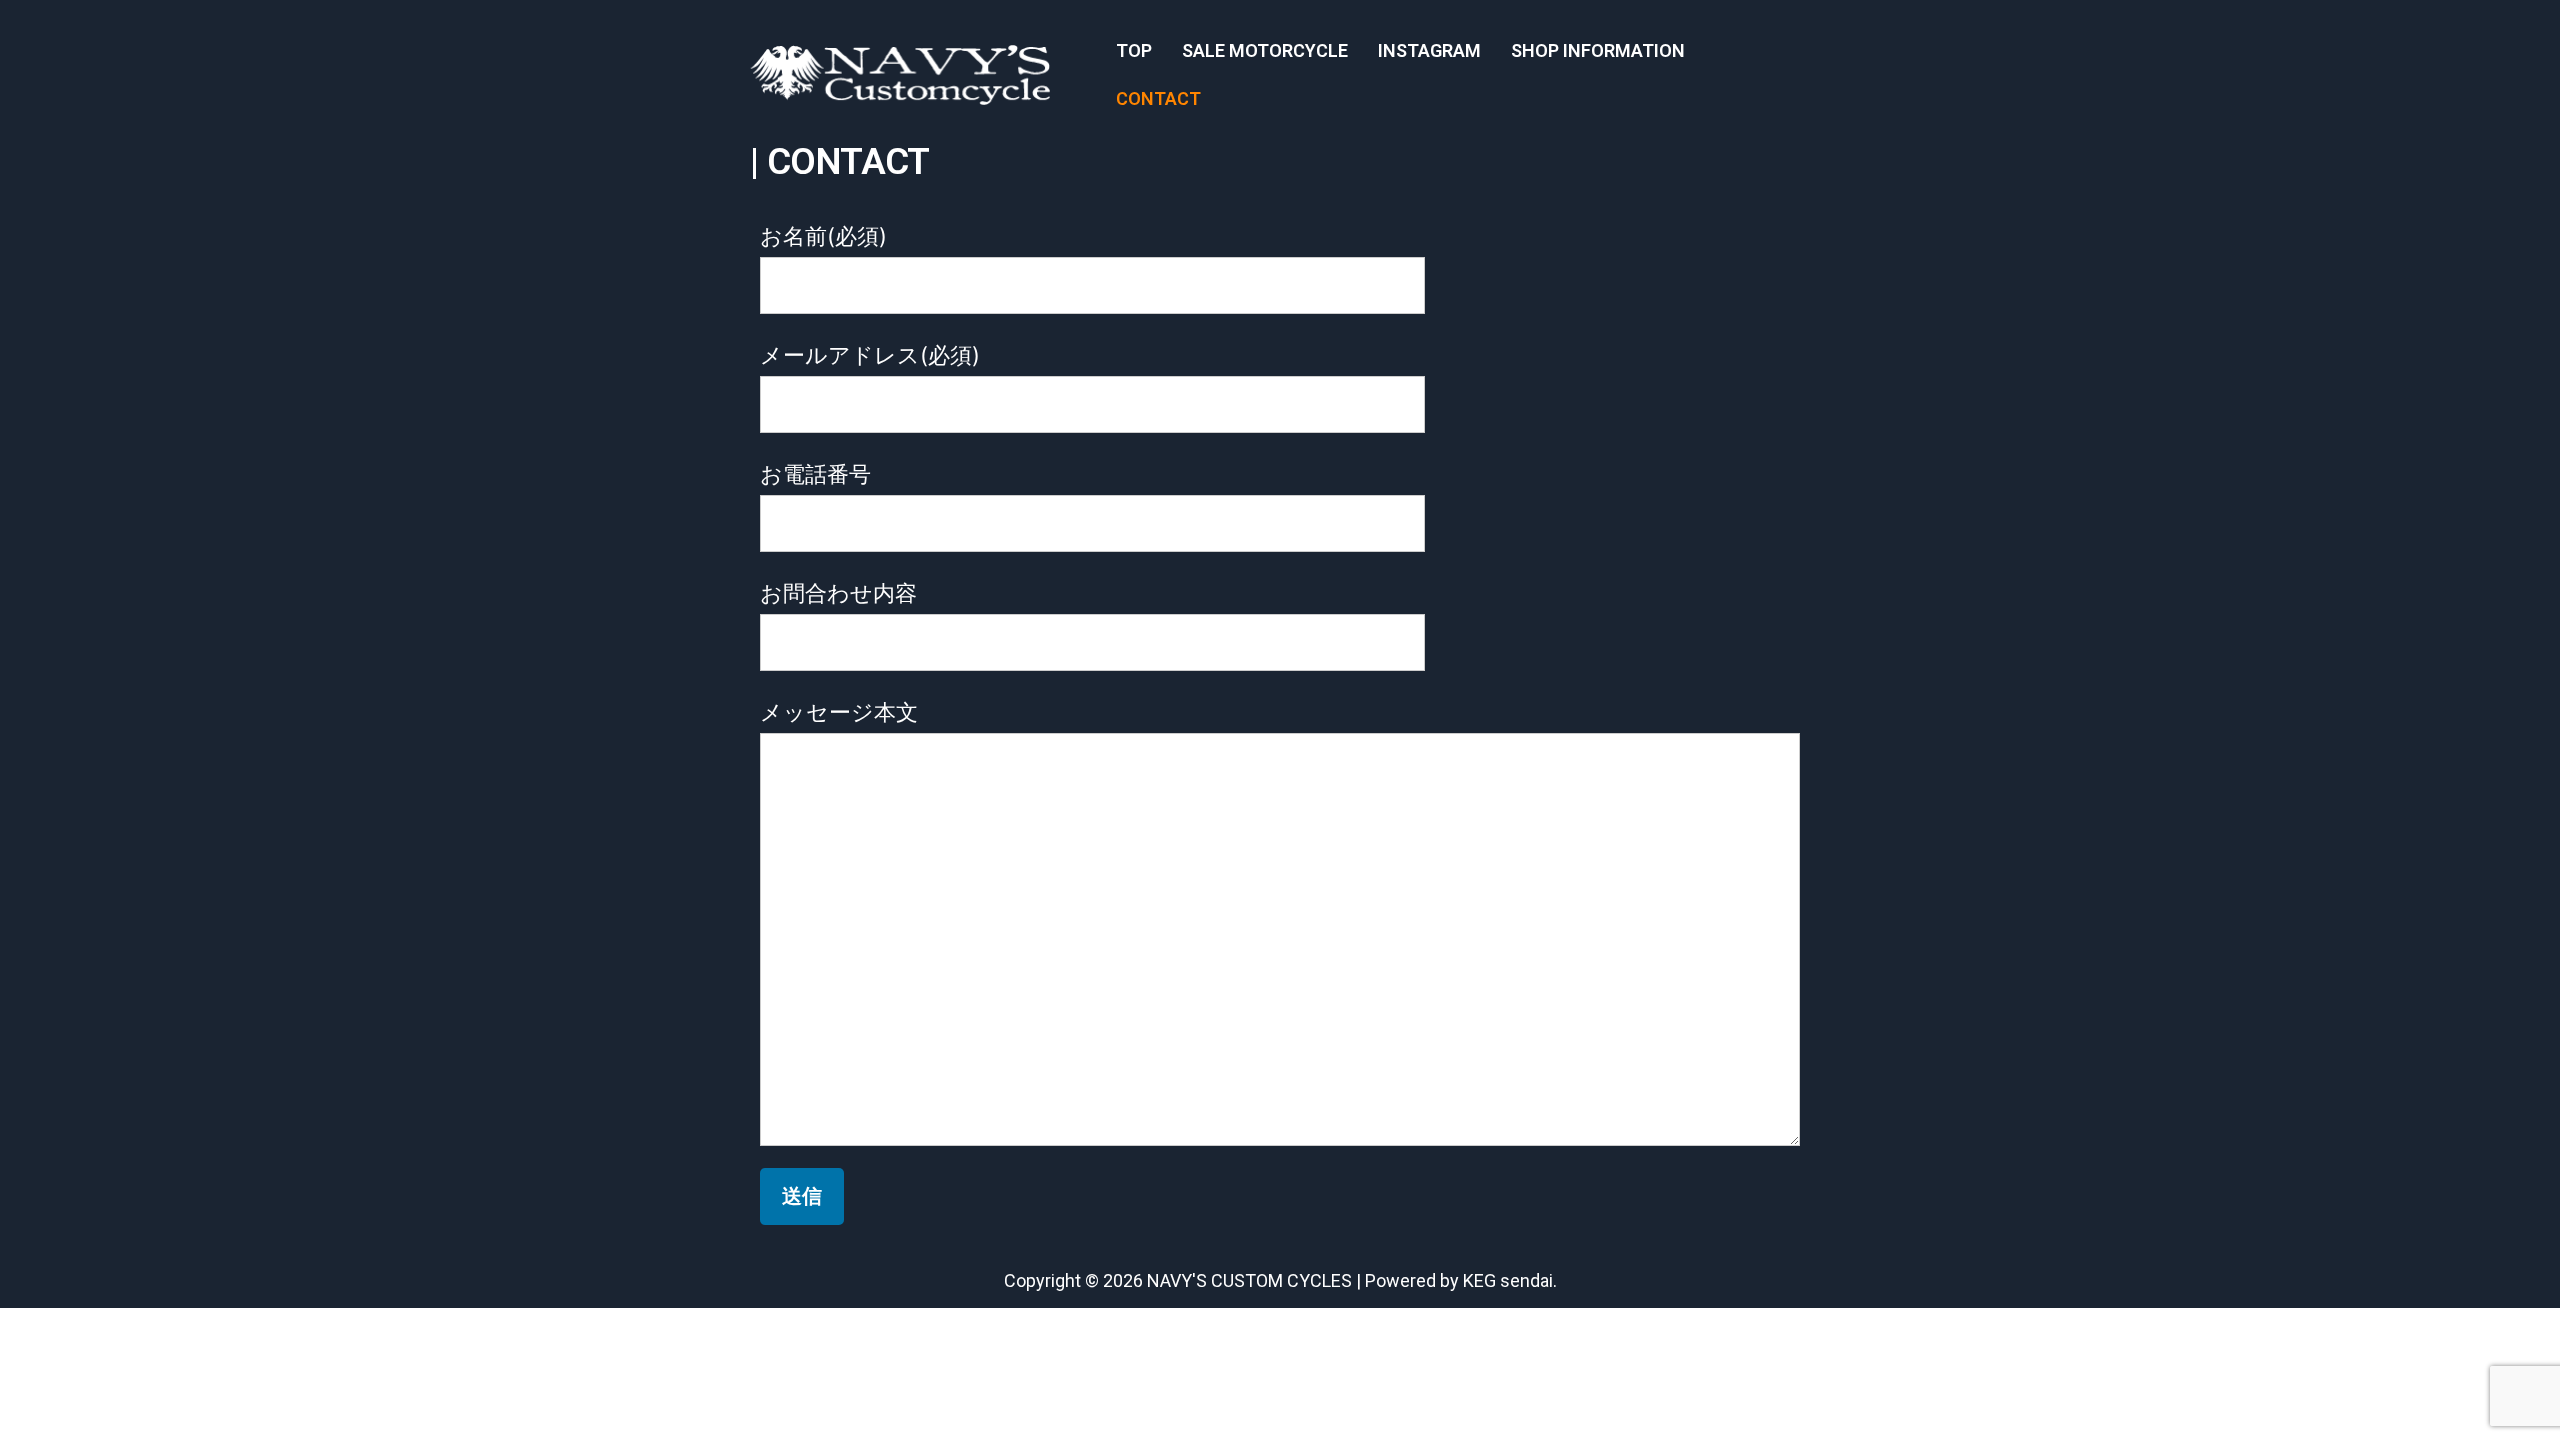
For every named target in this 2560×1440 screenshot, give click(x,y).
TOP (1134, 50)
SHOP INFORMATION (1598, 50)
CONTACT (1158, 98)
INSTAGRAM (1429, 50)
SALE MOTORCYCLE (1265, 50)
